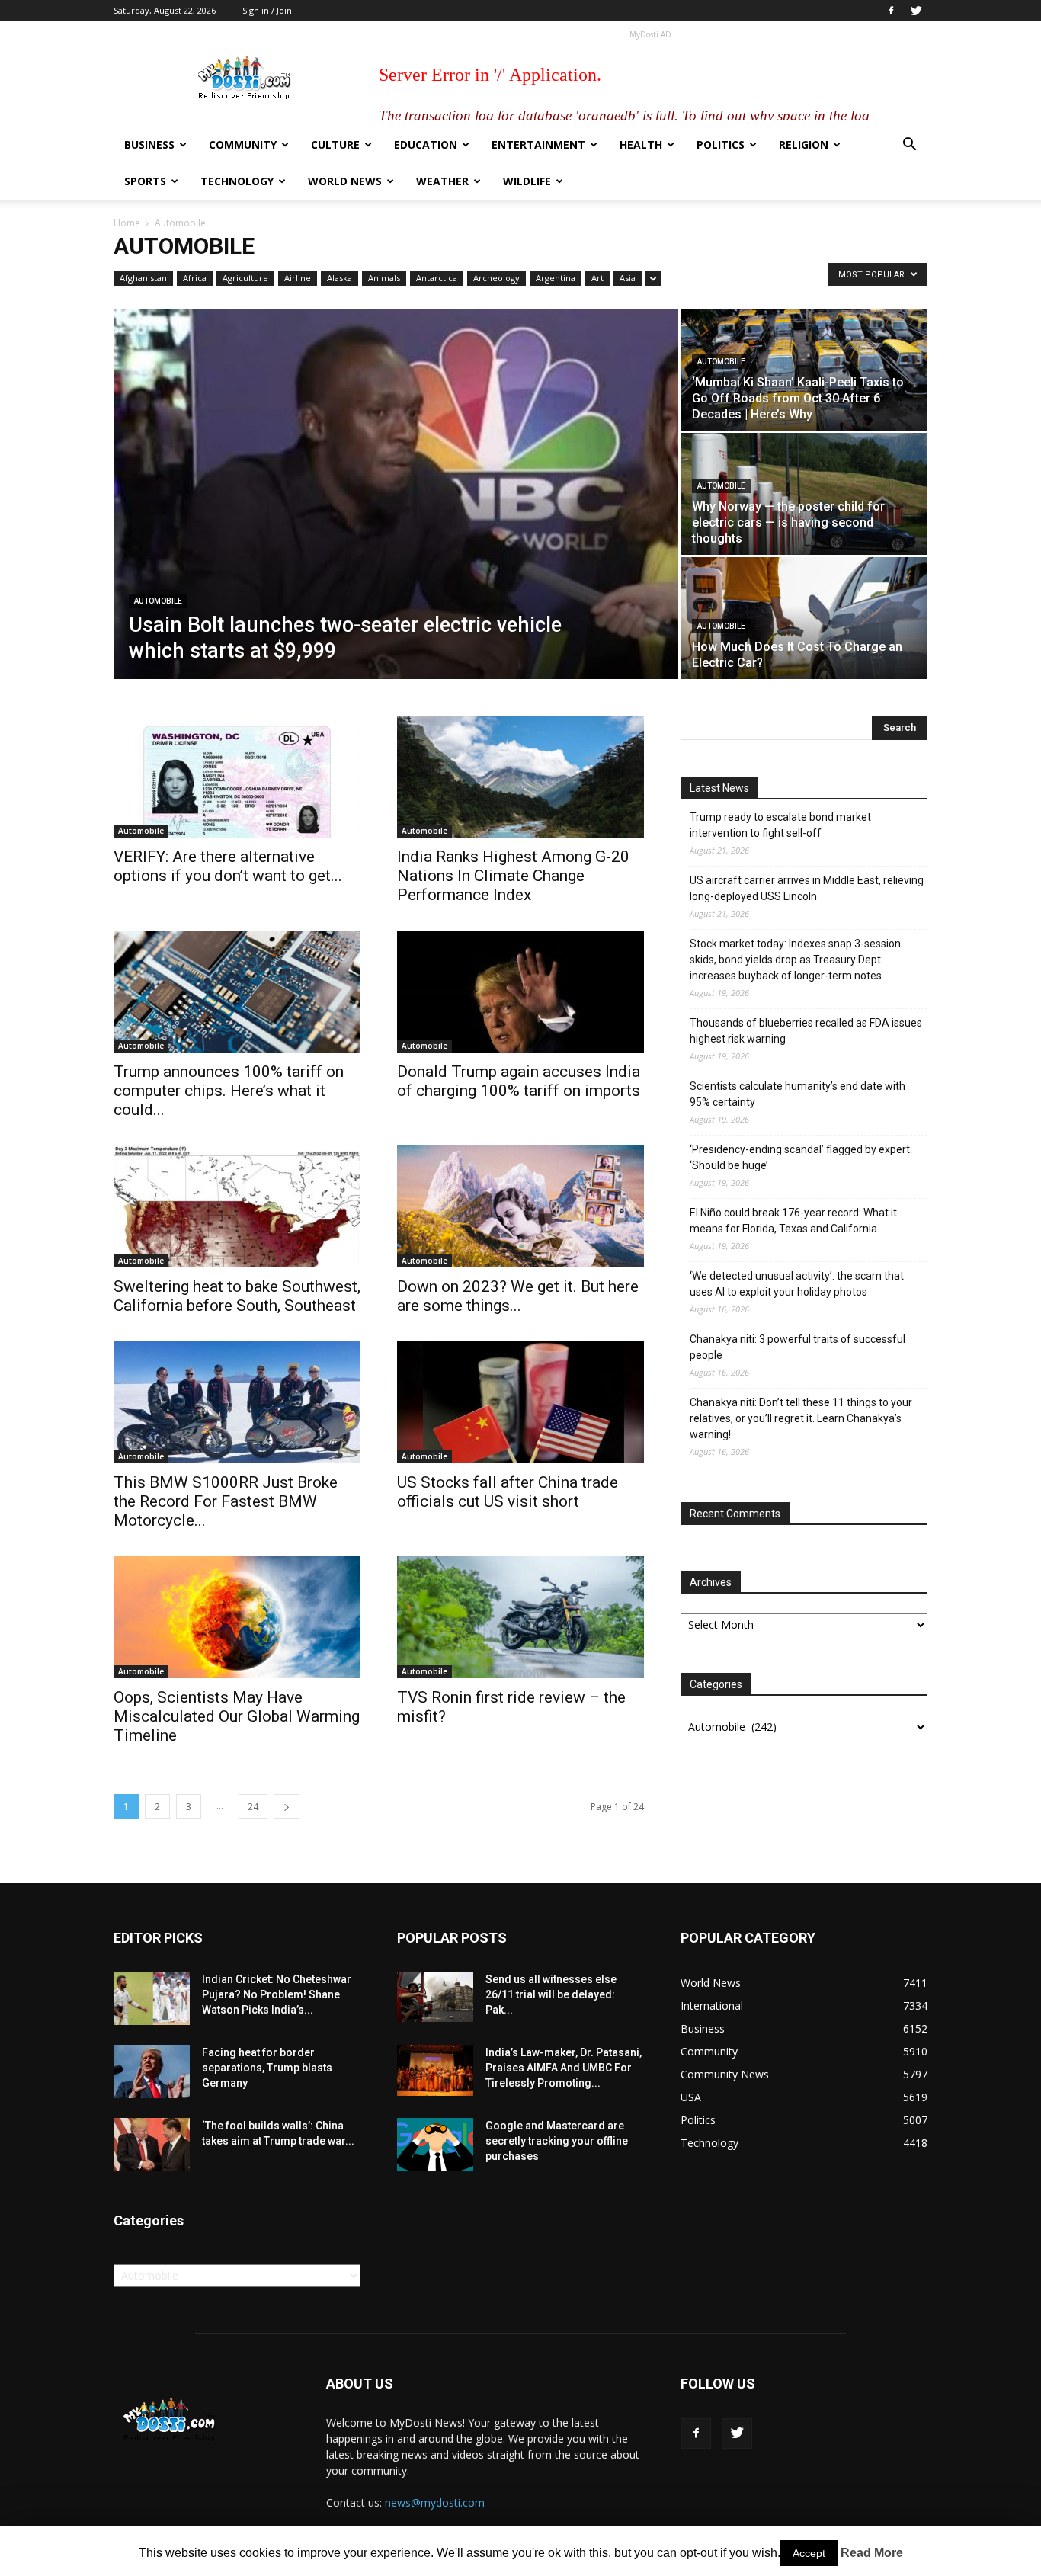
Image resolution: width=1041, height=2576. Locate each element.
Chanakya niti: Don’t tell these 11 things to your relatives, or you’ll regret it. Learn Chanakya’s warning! (801, 1418)
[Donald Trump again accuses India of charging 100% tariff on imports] (520, 992)
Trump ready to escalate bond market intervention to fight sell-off (780, 825)
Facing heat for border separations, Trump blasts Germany (267, 2068)
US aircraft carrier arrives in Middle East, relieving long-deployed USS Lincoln (807, 888)
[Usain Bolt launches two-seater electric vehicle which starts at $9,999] (396, 494)
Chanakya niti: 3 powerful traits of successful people (798, 1347)
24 (253, 1807)
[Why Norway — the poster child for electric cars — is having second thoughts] (804, 494)
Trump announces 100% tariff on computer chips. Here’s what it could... (229, 1091)
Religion (804, 144)
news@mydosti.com (435, 2502)
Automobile (158, 601)
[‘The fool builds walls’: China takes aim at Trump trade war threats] (152, 2145)
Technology (237, 181)
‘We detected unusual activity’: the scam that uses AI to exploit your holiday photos (797, 1284)
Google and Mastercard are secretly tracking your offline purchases (557, 2141)
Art (597, 278)
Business (149, 144)
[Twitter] (916, 11)
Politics (721, 144)
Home (127, 223)
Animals (384, 278)
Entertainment (538, 144)
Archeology (496, 278)
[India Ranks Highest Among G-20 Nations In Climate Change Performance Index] (520, 777)
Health (641, 144)
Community (243, 144)
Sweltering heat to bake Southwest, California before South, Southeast (237, 1296)
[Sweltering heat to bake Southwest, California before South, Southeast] (237, 1206)
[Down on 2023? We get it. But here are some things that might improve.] (520, 1206)
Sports (145, 181)
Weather (442, 181)
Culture (335, 144)
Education (426, 144)
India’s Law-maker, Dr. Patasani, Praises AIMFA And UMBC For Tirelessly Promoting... (564, 2068)
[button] (909, 146)
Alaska (340, 278)
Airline (298, 278)
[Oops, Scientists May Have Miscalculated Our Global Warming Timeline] (237, 1617)
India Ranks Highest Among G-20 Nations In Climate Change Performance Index (513, 876)
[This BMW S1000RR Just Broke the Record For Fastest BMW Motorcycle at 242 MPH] (237, 1402)
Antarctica (437, 278)
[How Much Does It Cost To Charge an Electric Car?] (804, 618)
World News (345, 181)
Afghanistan (143, 278)
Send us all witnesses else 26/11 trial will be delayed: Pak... (551, 1994)
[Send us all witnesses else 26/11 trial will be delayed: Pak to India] (435, 1997)
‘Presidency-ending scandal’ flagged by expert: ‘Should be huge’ (801, 1157)
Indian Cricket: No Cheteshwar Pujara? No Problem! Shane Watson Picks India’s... (277, 1994)
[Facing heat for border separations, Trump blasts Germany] (152, 2071)
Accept (809, 2553)
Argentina (556, 278)
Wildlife (527, 181)
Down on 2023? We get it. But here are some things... (518, 1296)
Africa (195, 278)
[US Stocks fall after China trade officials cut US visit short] (520, 1402)
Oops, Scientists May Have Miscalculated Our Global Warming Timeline (237, 1716)
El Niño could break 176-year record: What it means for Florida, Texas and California (793, 1221)
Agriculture (245, 278)
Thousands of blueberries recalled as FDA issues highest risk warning (806, 1031)
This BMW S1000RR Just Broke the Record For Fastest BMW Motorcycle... (226, 1501)
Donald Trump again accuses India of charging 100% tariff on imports (519, 1081)
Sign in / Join (267, 10)
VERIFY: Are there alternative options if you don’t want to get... (228, 866)
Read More (872, 2553)
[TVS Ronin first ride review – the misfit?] (520, 1617)
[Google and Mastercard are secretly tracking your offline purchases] (435, 2145)
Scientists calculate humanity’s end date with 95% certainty (798, 1094)
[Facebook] (891, 11)
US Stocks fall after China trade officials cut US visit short (508, 1492)
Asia (628, 278)
